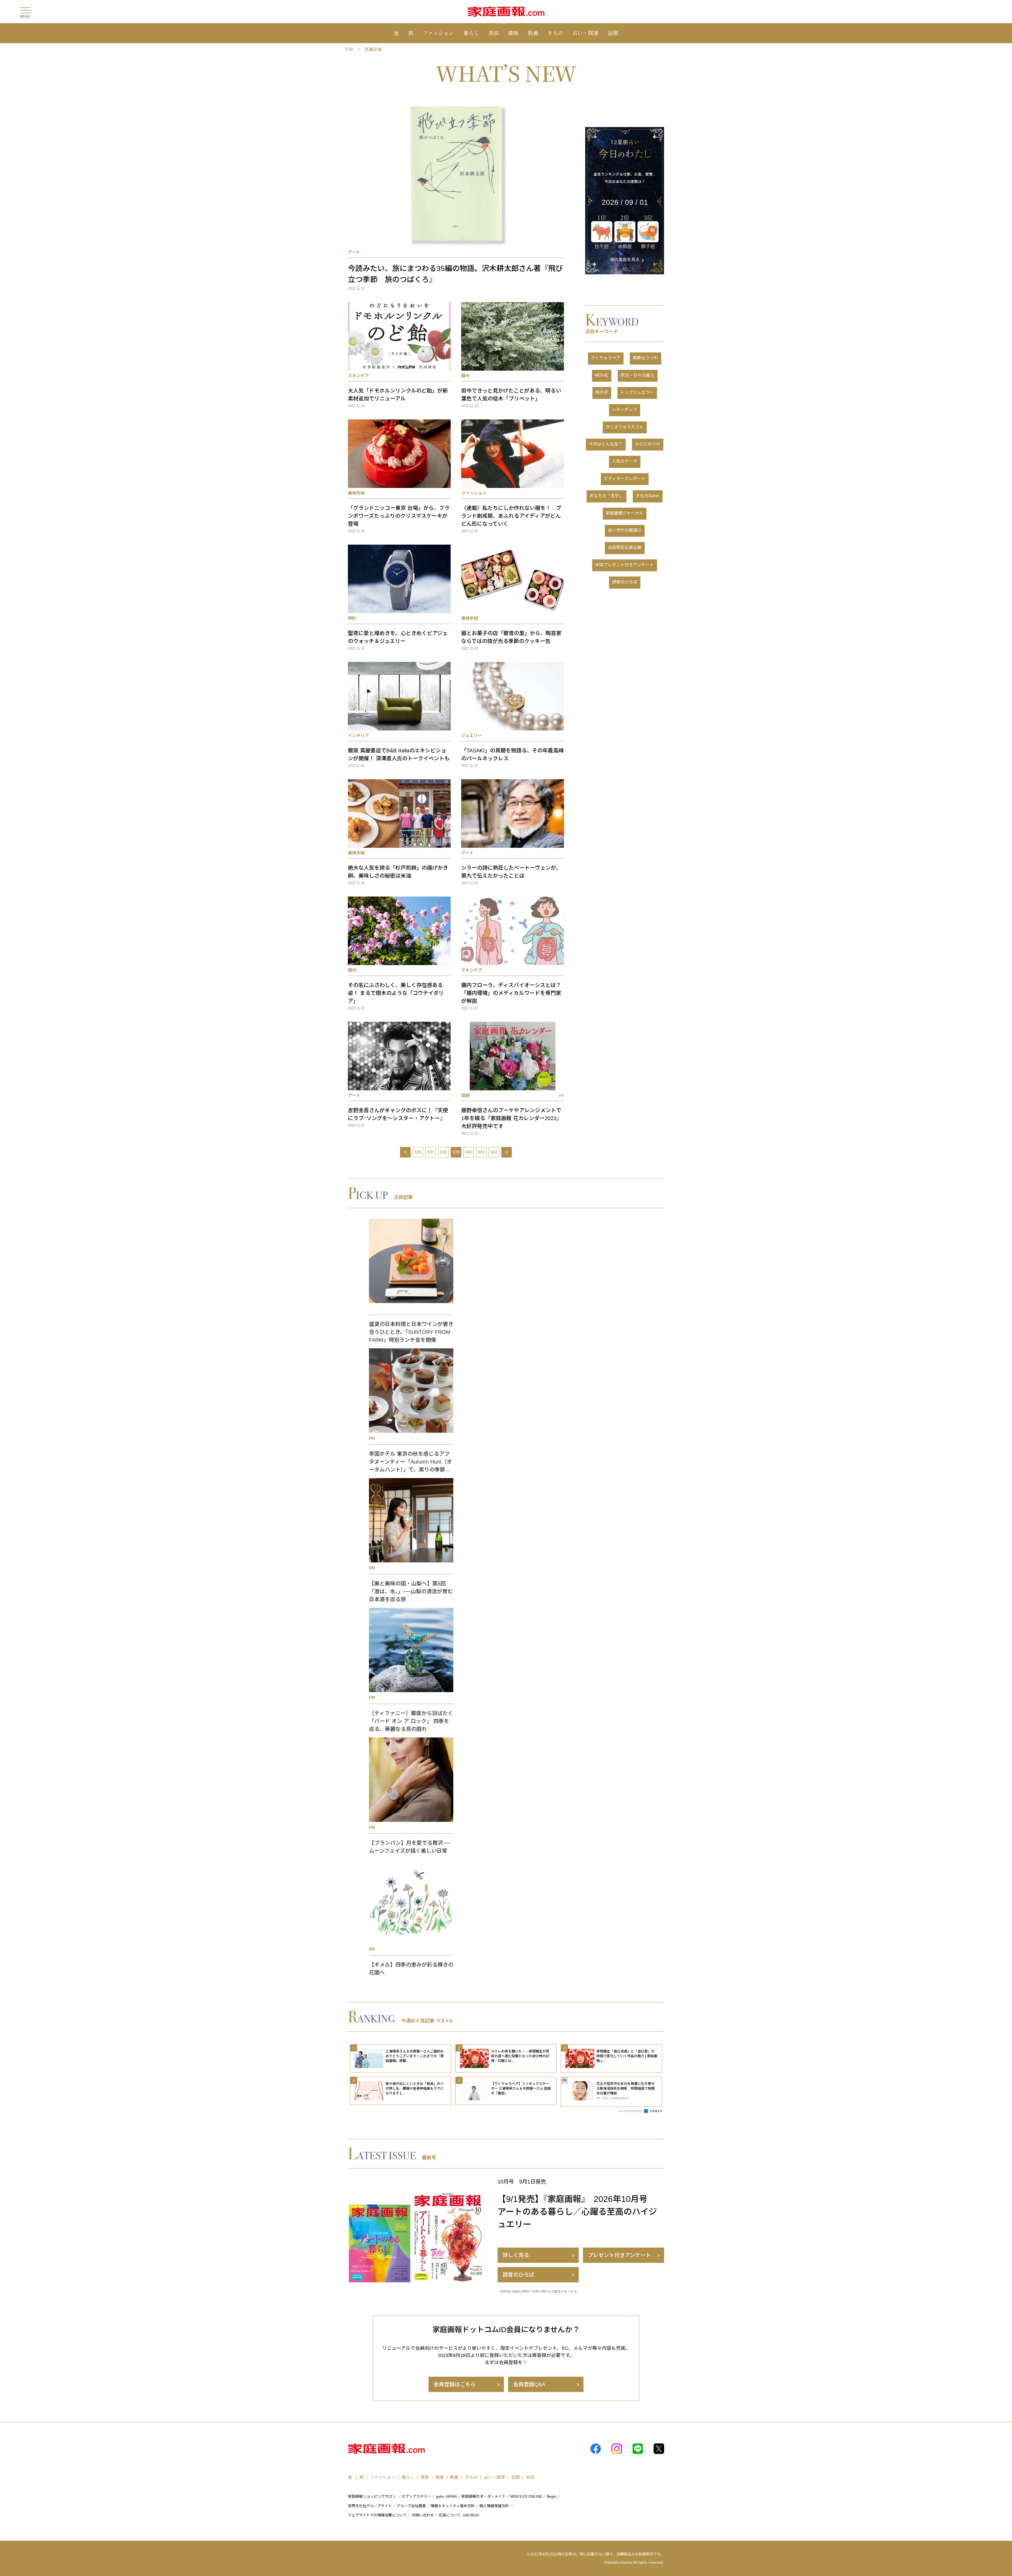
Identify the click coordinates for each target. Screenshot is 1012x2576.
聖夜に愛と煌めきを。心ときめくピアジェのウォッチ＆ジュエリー (398, 637)
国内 (465, 376)
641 (481, 1152)
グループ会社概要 (411, 2506)
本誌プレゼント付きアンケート (624, 565)
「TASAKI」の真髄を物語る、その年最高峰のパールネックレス (512, 754)
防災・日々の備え (638, 375)
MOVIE (602, 375)
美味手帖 (356, 493)
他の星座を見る (625, 260)
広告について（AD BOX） (460, 2515)
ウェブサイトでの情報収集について (377, 2515)
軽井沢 (602, 392)
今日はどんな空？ (606, 444)
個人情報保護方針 (494, 2506)
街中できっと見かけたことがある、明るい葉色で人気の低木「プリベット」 (511, 395)
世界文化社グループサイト (370, 2506)
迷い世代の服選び (625, 530)
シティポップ (624, 410)
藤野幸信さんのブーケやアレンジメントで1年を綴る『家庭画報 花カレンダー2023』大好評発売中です (511, 1118)
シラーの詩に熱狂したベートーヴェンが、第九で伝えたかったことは (511, 872)
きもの (555, 33)
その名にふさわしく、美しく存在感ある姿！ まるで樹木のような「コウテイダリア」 (396, 993)
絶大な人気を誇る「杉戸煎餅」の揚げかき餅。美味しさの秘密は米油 (398, 872)
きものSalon (648, 496)
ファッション (438, 33)
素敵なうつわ (645, 358)
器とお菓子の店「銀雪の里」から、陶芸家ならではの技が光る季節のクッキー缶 (511, 637)
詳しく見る (516, 2255)
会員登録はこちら (455, 2384)
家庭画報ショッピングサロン (372, 2496)
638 (443, 1152)
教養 (533, 33)
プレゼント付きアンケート (619, 2255)
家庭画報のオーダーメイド (483, 2496)
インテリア (358, 736)
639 (456, 1152)
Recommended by (631, 2111)
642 (494, 1152)
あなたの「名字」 (606, 496)
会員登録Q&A (529, 2384)
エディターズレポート (625, 479)
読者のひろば (625, 582)
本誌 (530, 2477)
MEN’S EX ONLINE (526, 2496)
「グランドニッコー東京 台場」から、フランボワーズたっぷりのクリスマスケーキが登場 (399, 516)
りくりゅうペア (606, 358)
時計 (352, 618)
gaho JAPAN (446, 2496)
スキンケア (358, 376)
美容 (494, 33)
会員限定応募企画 (625, 547)
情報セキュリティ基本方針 (453, 2506)
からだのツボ (648, 444)
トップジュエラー (637, 392)
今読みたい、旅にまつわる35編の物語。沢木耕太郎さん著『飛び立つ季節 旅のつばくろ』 (455, 274)
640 (469, 1152)
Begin (552, 2496)
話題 (613, 33)
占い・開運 (585, 33)
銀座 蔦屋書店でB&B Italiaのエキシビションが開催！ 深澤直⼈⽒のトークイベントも (399, 754)
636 (418, 1152)
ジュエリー (472, 736)
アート (354, 252)
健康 (513, 33)
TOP (349, 49)
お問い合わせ (423, 2515)
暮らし (471, 33)
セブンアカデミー (416, 2496)
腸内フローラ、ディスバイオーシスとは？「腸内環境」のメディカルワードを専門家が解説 (511, 993)
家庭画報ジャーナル (624, 513)
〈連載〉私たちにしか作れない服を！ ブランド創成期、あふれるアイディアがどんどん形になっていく (511, 516)
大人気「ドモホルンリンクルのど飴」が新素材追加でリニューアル (398, 395)
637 (431, 1152)
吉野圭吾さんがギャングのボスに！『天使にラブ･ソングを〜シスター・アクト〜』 (398, 1114)
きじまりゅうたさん (625, 427)
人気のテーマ (625, 461)
